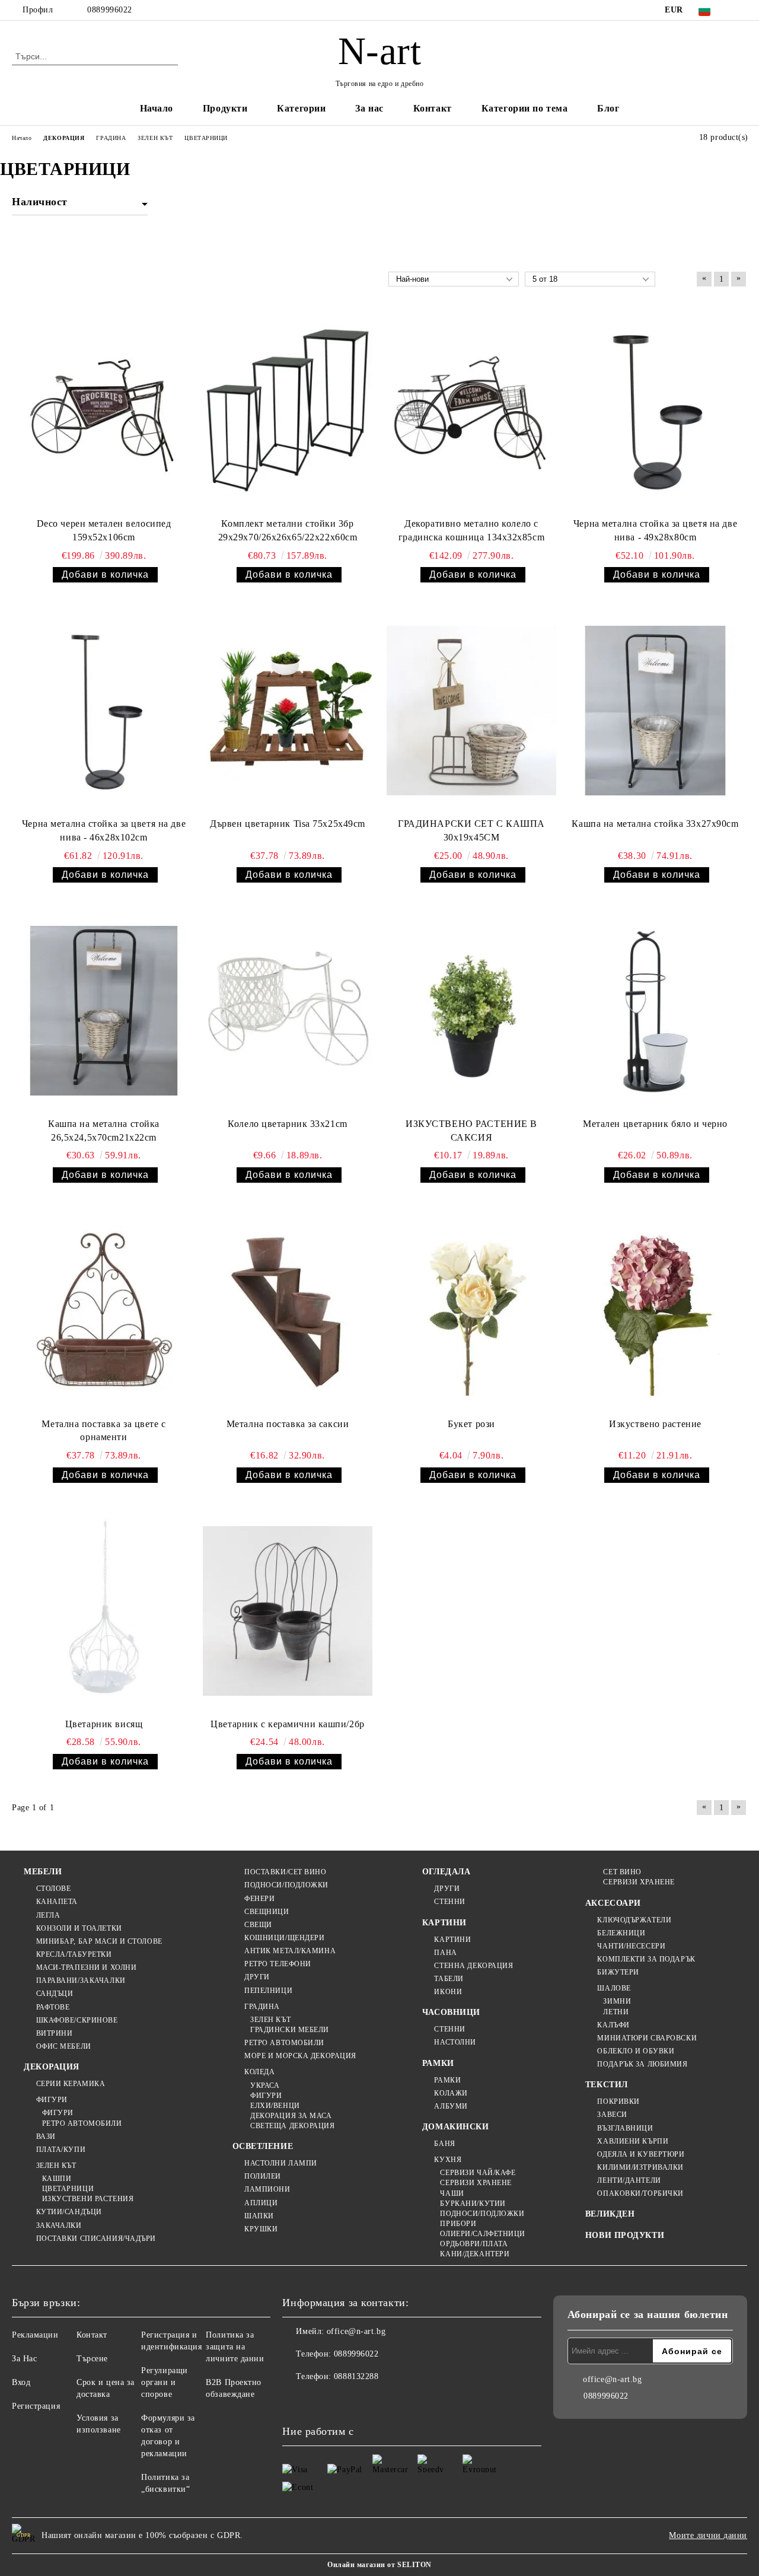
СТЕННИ (449, 1902)
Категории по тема (525, 108)
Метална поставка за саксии (288, 1424)
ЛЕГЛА (48, 1915)
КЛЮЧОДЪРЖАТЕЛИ (634, 1920)
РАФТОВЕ (53, 2007)
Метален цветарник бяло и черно (655, 1124)
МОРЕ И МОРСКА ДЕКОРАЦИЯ (300, 2056)
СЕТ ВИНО (622, 1872)
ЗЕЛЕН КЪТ (56, 2166)
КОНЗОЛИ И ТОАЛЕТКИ (79, 1928)
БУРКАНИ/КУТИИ (473, 2204)
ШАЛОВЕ (614, 1988)
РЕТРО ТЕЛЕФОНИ (278, 1964)
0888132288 (356, 2376)
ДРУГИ (257, 1977)
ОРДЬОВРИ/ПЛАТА (474, 2244)
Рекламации (35, 2335)
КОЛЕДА (259, 2072)
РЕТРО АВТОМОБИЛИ (82, 2123)
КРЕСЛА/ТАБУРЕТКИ (74, 1954)
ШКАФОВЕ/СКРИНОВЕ (77, 2020)
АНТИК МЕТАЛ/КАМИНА (290, 1951)
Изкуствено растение (655, 1424)
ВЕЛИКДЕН (610, 2214)
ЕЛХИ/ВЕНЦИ (275, 2106)
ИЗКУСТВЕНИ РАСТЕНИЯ (88, 2199)
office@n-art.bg (356, 2331)
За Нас (24, 2359)
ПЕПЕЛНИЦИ (268, 1991)
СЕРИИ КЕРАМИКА (71, 2084)
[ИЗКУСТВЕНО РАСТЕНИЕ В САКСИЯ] (471, 1010)
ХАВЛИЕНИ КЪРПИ (633, 2141)
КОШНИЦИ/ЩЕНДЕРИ (284, 1938)
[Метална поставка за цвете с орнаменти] (104, 1311)
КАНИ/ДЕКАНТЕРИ (475, 2254)
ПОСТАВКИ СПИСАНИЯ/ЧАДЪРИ (96, 2239)
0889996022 (110, 10)
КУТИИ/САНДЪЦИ (69, 2212)
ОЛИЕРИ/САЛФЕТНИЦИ (483, 2234)
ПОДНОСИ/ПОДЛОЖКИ (286, 1885)
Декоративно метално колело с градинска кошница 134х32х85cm (471, 530)
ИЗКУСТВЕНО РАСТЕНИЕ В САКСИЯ (471, 1131)
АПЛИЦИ (261, 2203)
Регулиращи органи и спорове (165, 2382)
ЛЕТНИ (616, 2012)
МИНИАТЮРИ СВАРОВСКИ (647, 2038)
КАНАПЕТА (57, 1902)
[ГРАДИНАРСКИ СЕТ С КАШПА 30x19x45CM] (471, 710)
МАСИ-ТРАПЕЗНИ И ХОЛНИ (86, 1967)
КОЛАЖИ (451, 2093)
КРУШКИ (261, 2229)
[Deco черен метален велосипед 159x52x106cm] (104, 411)
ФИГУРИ (52, 2100)
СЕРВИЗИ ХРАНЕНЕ (476, 2183)
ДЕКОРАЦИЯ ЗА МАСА (291, 2116)
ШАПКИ (259, 2216)
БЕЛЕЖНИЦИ (621, 1933)
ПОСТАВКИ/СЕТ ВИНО (286, 1872)
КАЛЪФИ (613, 2025)
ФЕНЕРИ (259, 1899)
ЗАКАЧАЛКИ (59, 2225)
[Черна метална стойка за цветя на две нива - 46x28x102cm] (104, 710)
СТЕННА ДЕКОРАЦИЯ (473, 1966)
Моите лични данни (708, 2535)
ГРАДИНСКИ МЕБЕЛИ (290, 2030)
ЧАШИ (452, 2193)
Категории (301, 108)
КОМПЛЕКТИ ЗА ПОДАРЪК (646, 1959)
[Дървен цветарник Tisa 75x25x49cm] (288, 710)
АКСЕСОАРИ (613, 1903)
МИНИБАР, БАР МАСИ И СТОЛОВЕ (99, 1941)
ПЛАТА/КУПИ (61, 2150)
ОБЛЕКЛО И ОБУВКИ (636, 2051)
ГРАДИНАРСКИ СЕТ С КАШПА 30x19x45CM (471, 830)
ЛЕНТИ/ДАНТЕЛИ (629, 2180)
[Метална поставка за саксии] (288, 1311)
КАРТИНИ (444, 1923)
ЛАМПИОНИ (267, 2189)
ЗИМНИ (617, 2001)
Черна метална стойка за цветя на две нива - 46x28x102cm (104, 830)
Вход (21, 2382)
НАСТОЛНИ (455, 2042)
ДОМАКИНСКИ (456, 2127)
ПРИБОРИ (458, 2224)
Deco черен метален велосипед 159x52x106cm (104, 530)
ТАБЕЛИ (449, 1979)
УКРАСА (265, 2085)
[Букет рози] (471, 1311)
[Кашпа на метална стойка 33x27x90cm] (655, 710)
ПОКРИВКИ (618, 2101)
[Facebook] (741, 10)
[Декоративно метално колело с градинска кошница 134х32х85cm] (471, 411)
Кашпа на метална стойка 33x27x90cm (655, 824)
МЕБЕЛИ (43, 1872)
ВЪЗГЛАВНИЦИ (625, 2128)
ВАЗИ (46, 2136)
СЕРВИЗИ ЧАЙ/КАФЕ (478, 2173)
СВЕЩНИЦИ (267, 1912)
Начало (157, 108)
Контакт (433, 108)
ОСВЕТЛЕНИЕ (263, 2146)
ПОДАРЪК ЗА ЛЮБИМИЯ (642, 2064)
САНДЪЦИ (55, 1994)
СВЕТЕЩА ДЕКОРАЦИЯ (293, 2126)
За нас (369, 108)
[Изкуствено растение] (655, 1311)
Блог (608, 108)
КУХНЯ (448, 2160)
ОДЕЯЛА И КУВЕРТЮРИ (641, 2154)
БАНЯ (444, 2144)
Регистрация (36, 2406)
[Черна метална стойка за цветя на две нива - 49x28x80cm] (655, 411)
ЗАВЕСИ (612, 2115)
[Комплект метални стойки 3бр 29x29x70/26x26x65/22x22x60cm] (288, 411)
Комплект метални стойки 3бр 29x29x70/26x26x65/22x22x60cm (288, 530)
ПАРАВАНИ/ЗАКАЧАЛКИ (81, 1980)
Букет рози (471, 1424)
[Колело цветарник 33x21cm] (288, 1010)
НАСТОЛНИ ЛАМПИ (281, 2163)
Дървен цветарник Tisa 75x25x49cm (288, 824)
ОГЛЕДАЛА (446, 1872)
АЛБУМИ (451, 2106)
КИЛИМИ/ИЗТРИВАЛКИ (640, 2167)
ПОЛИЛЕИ (263, 2176)
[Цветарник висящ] (104, 1611)
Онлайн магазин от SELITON (379, 2565)
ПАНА (445, 1953)
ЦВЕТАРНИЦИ (68, 2189)
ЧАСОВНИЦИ (451, 2012)
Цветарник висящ (104, 1724)
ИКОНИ (448, 1992)
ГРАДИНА (262, 2007)
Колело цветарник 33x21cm (287, 1124)
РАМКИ (438, 2063)
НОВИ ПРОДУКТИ (625, 2235)
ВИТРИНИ (54, 2033)
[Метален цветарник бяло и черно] (655, 1010)
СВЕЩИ (258, 1925)
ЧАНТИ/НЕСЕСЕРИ (631, 1946)
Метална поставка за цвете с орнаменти (103, 1431)
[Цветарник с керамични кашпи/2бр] (288, 1611)
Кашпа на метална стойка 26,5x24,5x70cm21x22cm (104, 1131)
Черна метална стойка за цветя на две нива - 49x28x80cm (655, 530)
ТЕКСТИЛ (607, 2085)
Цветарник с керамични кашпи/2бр (287, 1724)
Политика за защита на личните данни (235, 2347)
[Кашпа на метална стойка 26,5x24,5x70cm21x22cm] (104, 1010)
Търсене (92, 2359)
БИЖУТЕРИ (618, 1972)
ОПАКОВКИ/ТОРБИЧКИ (640, 2193)
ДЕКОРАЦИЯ (52, 2067)
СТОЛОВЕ (53, 1889)
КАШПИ (57, 2179)
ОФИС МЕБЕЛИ (64, 2046)
